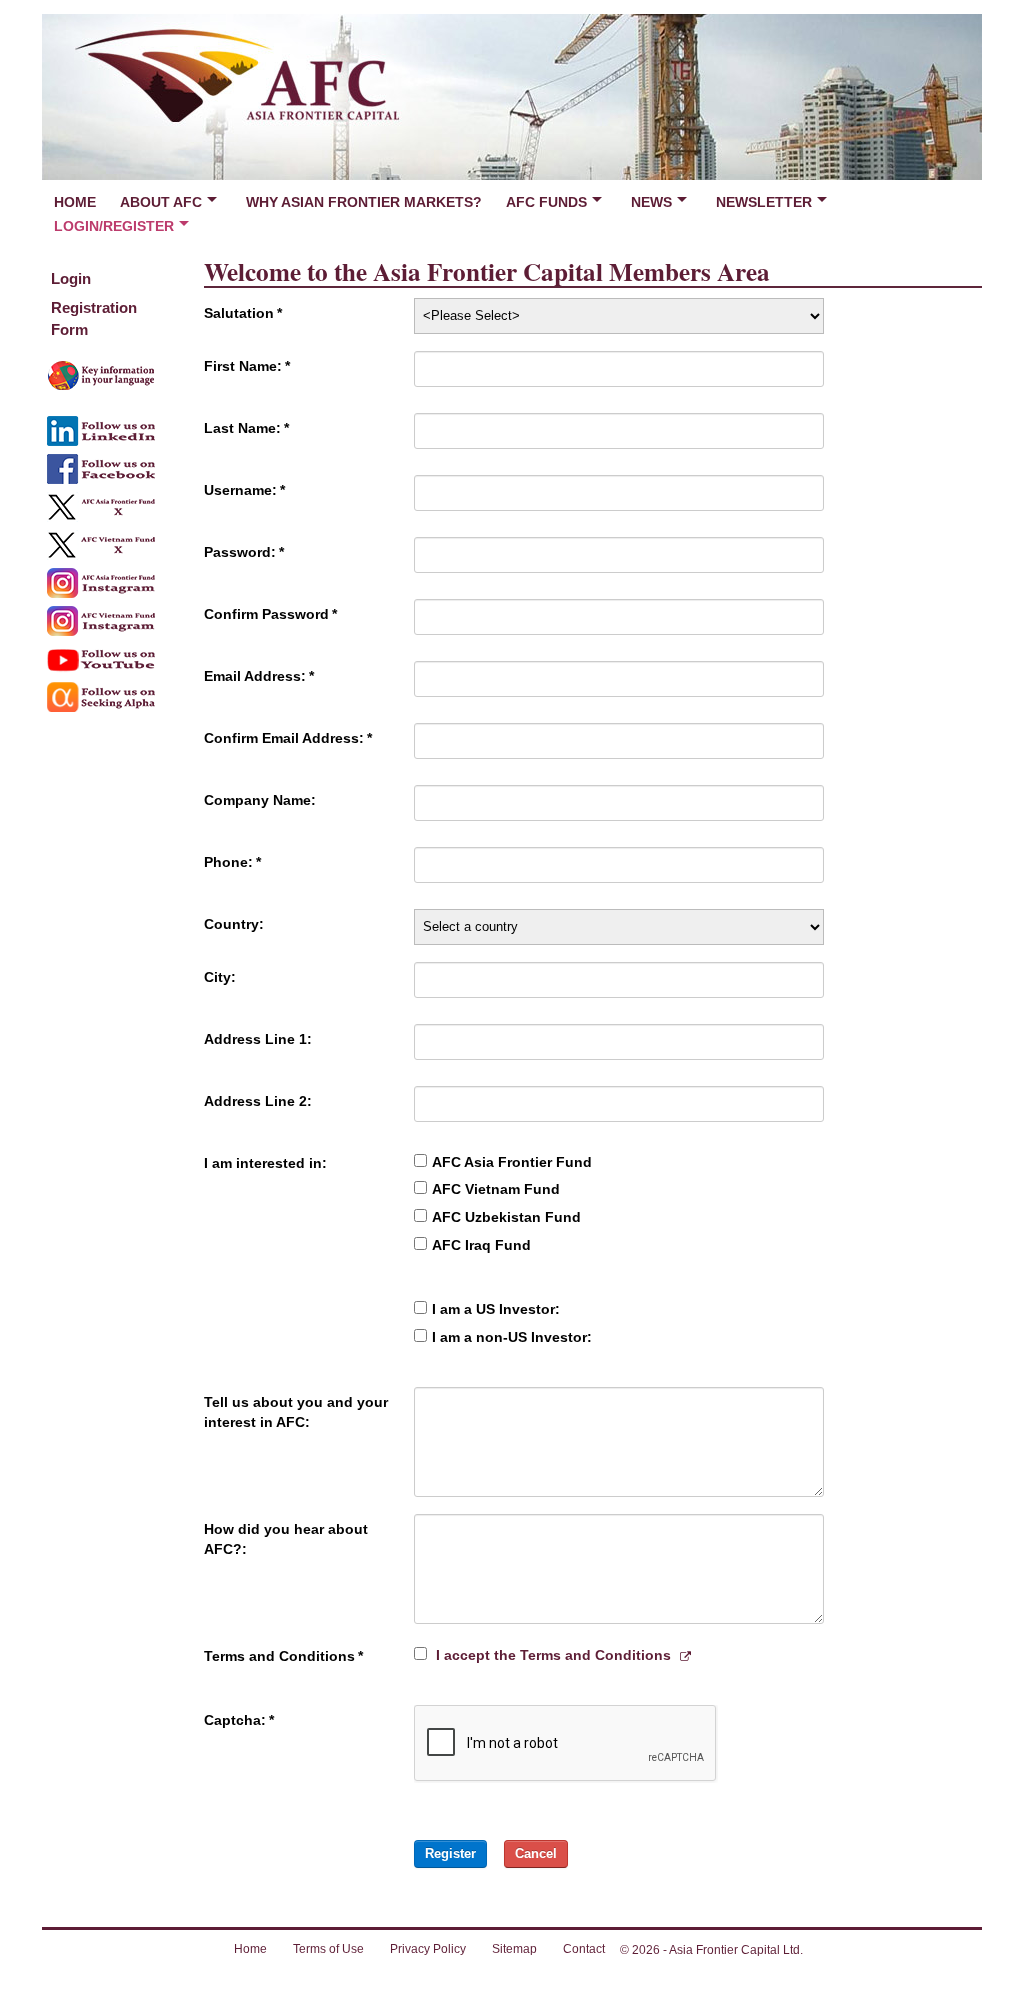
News (651, 202)
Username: (244, 490)
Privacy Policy (428, 1949)
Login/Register (114, 226)
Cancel (536, 1853)
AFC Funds (546, 202)
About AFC (161, 202)
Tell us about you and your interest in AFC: (296, 1412)
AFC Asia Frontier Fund (512, 1162)
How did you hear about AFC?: (286, 1539)
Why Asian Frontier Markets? (364, 202)
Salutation (243, 313)
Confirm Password (270, 614)
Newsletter (764, 202)
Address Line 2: (258, 1101)
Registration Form (94, 318)
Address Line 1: (258, 1039)
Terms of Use (328, 1949)
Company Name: (260, 800)
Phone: (232, 862)
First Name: (247, 366)
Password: (244, 552)
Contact (584, 1949)
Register (450, 1853)
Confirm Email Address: (288, 738)
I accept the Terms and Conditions (553, 1655)
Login (71, 278)
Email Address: (259, 676)
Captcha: (239, 1720)
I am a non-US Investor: (512, 1337)
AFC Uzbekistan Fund (506, 1217)
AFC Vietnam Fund (496, 1189)
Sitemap (514, 1949)
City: (220, 977)
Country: (234, 924)
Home (75, 202)
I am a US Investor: (496, 1309)
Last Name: (246, 428)
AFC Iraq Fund (481, 1245)
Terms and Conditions (283, 1656)
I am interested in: (265, 1163)
